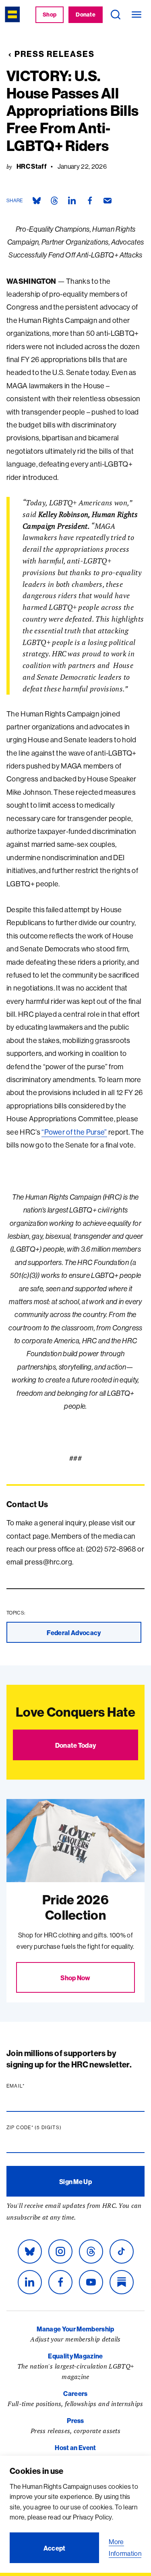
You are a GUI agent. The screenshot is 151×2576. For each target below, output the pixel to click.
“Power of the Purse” (74, 1132)
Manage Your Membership (75, 2329)
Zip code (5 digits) (50, 2128)
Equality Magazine (75, 2356)
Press (75, 2421)
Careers (75, 2394)
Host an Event (75, 2448)
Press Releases (55, 54)
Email (31, 2086)
